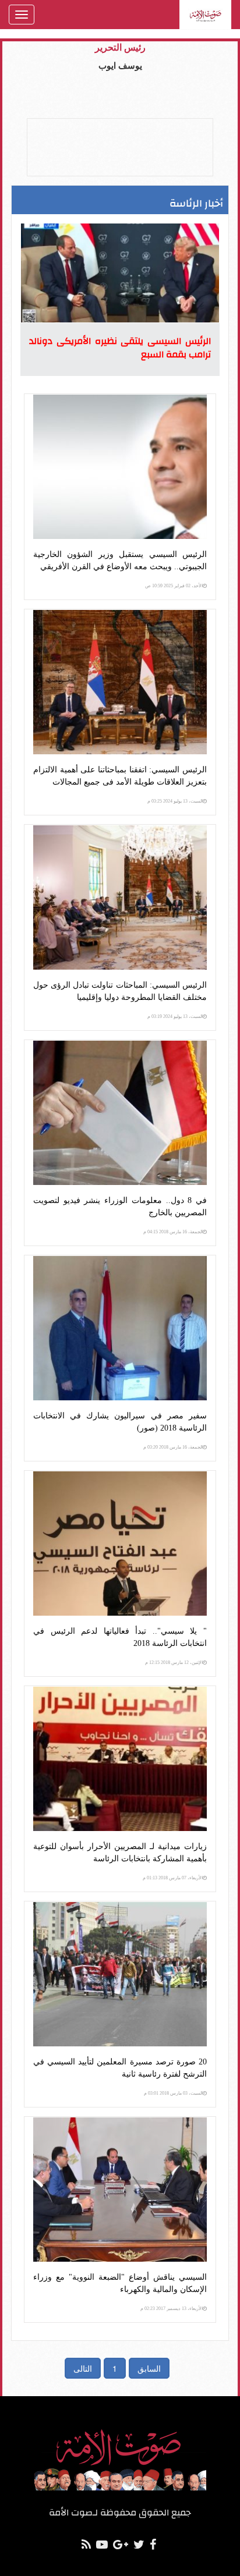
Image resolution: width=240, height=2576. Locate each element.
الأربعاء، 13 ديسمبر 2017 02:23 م (172, 2309)
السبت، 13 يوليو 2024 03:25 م (175, 801)
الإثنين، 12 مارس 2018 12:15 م (174, 1663)
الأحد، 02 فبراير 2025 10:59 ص (174, 586)
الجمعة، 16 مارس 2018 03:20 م (173, 1447)
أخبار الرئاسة (196, 203)
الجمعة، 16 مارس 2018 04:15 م (173, 1232)
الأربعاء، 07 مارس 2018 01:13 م (173, 1878)
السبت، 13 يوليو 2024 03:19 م (175, 1016)
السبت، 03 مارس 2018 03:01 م (173, 2093)
